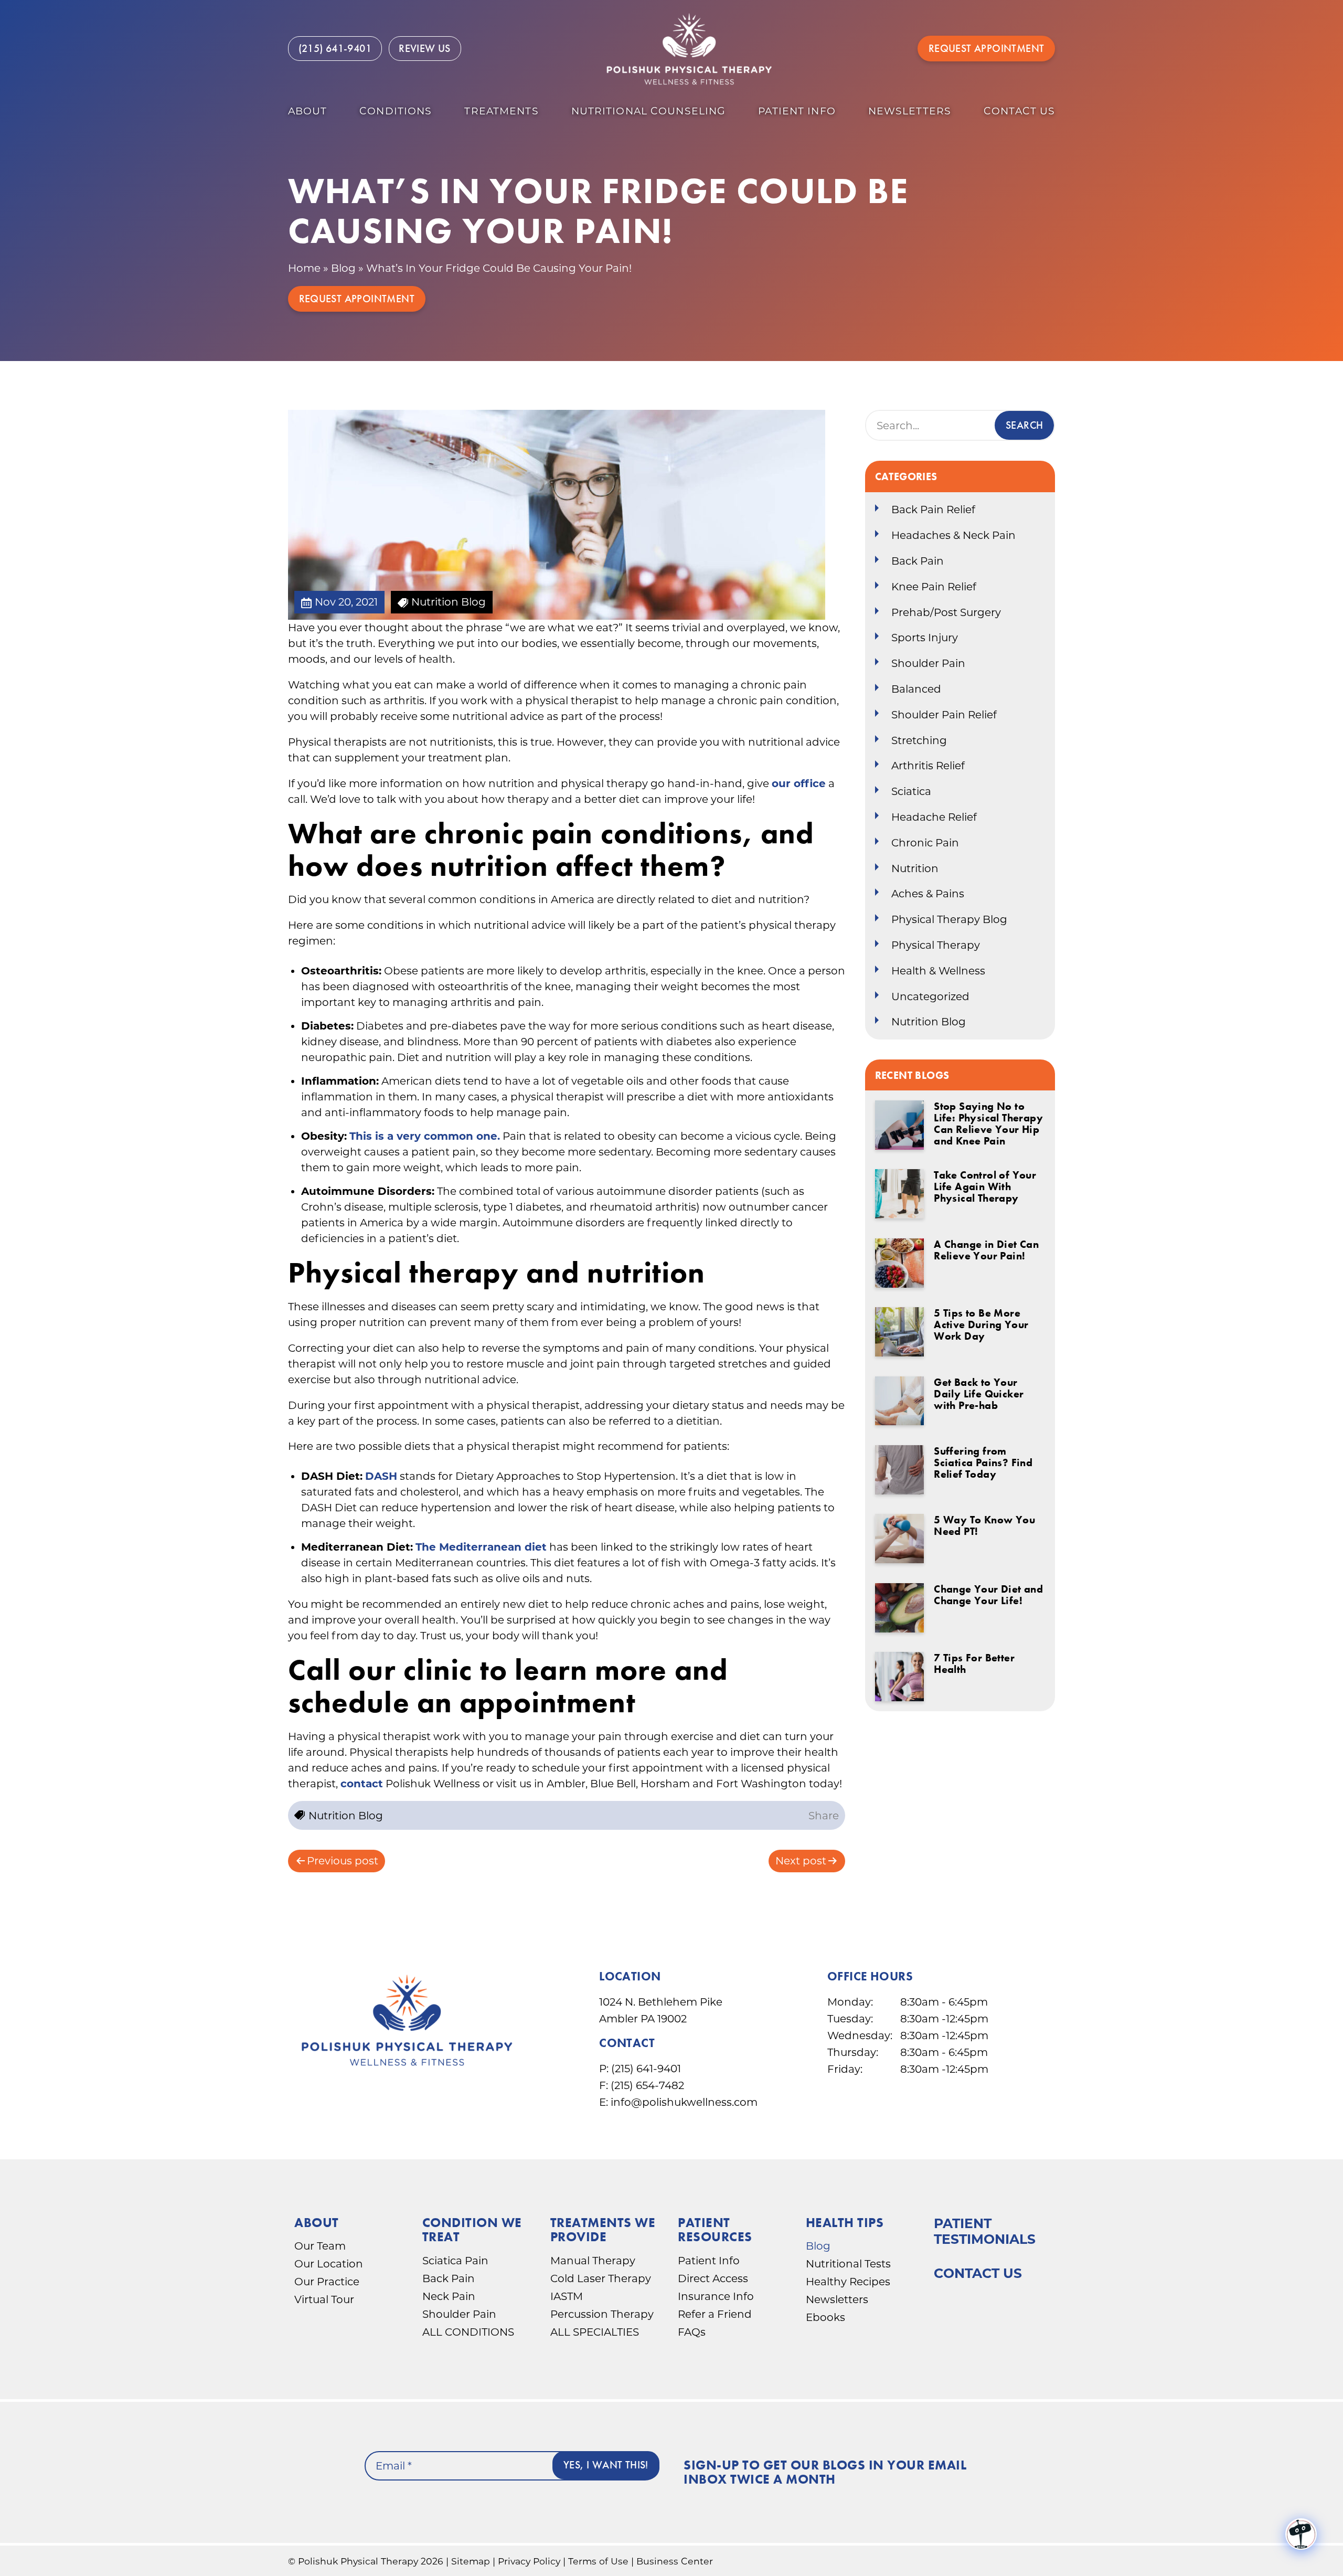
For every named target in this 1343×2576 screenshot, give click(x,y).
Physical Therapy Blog (949, 919)
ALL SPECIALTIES (595, 2332)
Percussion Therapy (602, 2314)
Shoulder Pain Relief (944, 715)
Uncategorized (930, 997)
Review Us (425, 48)
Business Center (675, 2561)
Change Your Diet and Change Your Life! (988, 1595)
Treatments (501, 111)
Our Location (329, 2264)
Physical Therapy (936, 945)
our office (799, 783)
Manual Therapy (593, 2261)
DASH (381, 1476)
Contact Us (978, 2273)
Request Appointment (987, 48)
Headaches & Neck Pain (953, 535)
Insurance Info (716, 2296)
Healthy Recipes (848, 2282)
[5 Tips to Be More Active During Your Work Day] (900, 1332)
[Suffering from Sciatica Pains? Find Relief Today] (900, 1470)
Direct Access (713, 2278)
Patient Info (797, 111)
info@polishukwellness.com (684, 2102)
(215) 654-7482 (647, 2085)
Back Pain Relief (933, 510)
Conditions (396, 111)
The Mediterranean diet (481, 1547)
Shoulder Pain (928, 663)
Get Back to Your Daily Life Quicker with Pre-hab (979, 1394)
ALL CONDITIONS (468, 2332)
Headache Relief (934, 817)
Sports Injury (925, 638)
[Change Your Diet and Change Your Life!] (900, 1608)
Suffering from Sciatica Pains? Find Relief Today (983, 1462)
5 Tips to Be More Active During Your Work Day (981, 1324)
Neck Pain (449, 2296)
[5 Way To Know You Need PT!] (900, 1539)
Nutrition (915, 868)
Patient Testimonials (985, 2231)
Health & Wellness (938, 971)
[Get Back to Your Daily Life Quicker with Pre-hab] (900, 1401)
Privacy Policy (529, 2561)
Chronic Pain (925, 843)
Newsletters (910, 111)
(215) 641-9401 (646, 2069)
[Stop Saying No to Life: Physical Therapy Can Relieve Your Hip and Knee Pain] (900, 1125)
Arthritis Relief (928, 766)
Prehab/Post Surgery (946, 612)
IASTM (567, 2296)
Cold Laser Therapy (601, 2278)
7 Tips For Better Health (974, 1663)
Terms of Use (598, 2561)
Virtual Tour (324, 2299)
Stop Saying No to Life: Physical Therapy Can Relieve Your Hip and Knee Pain (988, 1123)
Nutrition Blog (929, 1022)
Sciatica (911, 791)
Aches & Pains (928, 894)
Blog (343, 268)
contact (362, 1784)
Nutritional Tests (848, 2264)
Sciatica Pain (455, 2261)
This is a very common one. (425, 1136)
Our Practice (327, 2282)
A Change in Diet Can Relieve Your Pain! (986, 1250)
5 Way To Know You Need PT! (984, 1525)
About (308, 111)
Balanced (916, 689)
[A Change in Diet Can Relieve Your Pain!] (900, 1263)
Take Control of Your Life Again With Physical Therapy (985, 1186)
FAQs (692, 2332)
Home (304, 268)
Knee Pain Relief (934, 587)
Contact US (1019, 111)
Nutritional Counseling (649, 111)
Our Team (320, 2246)
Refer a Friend (715, 2314)
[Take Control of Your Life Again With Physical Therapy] (900, 1194)
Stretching (919, 740)
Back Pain (918, 561)
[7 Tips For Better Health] (900, 1677)
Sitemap (471, 2561)
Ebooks (825, 2317)
